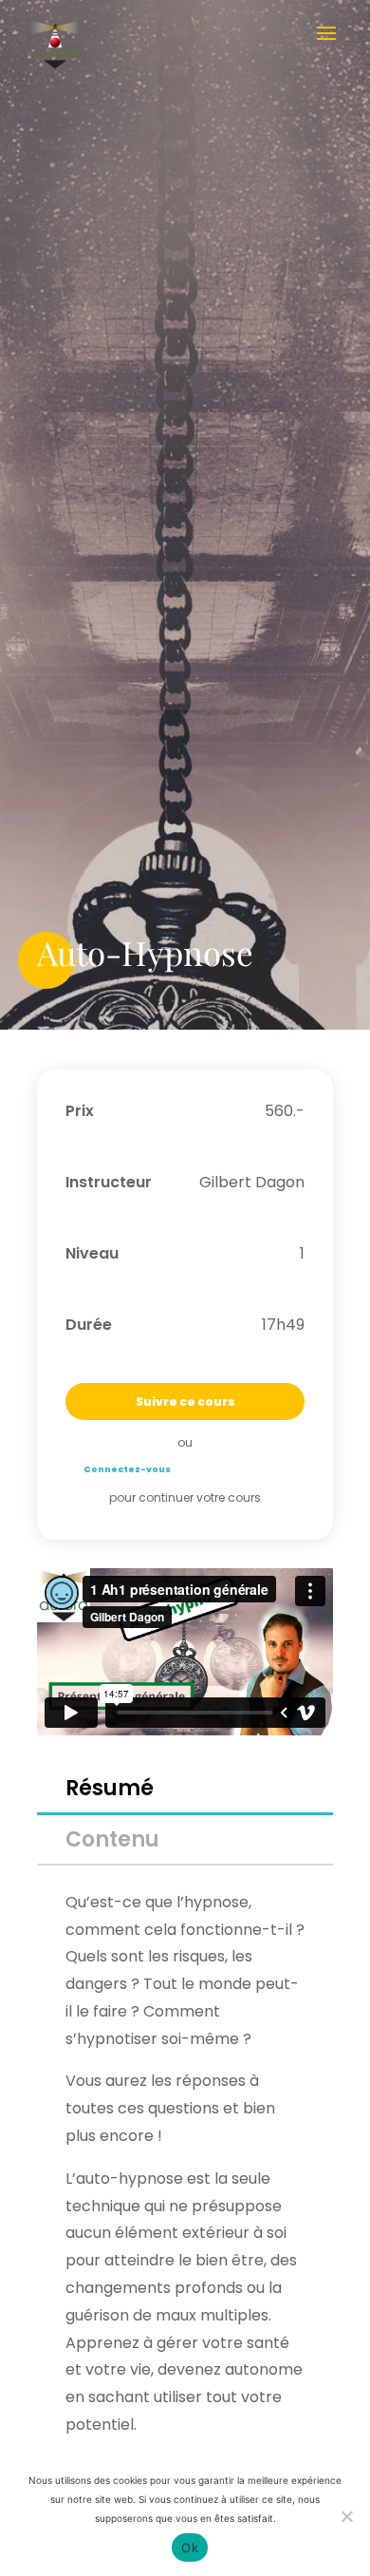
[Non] (346, 2516)
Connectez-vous (127, 1469)
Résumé (110, 1788)
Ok (190, 2548)
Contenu (112, 1839)
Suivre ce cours (185, 1402)
